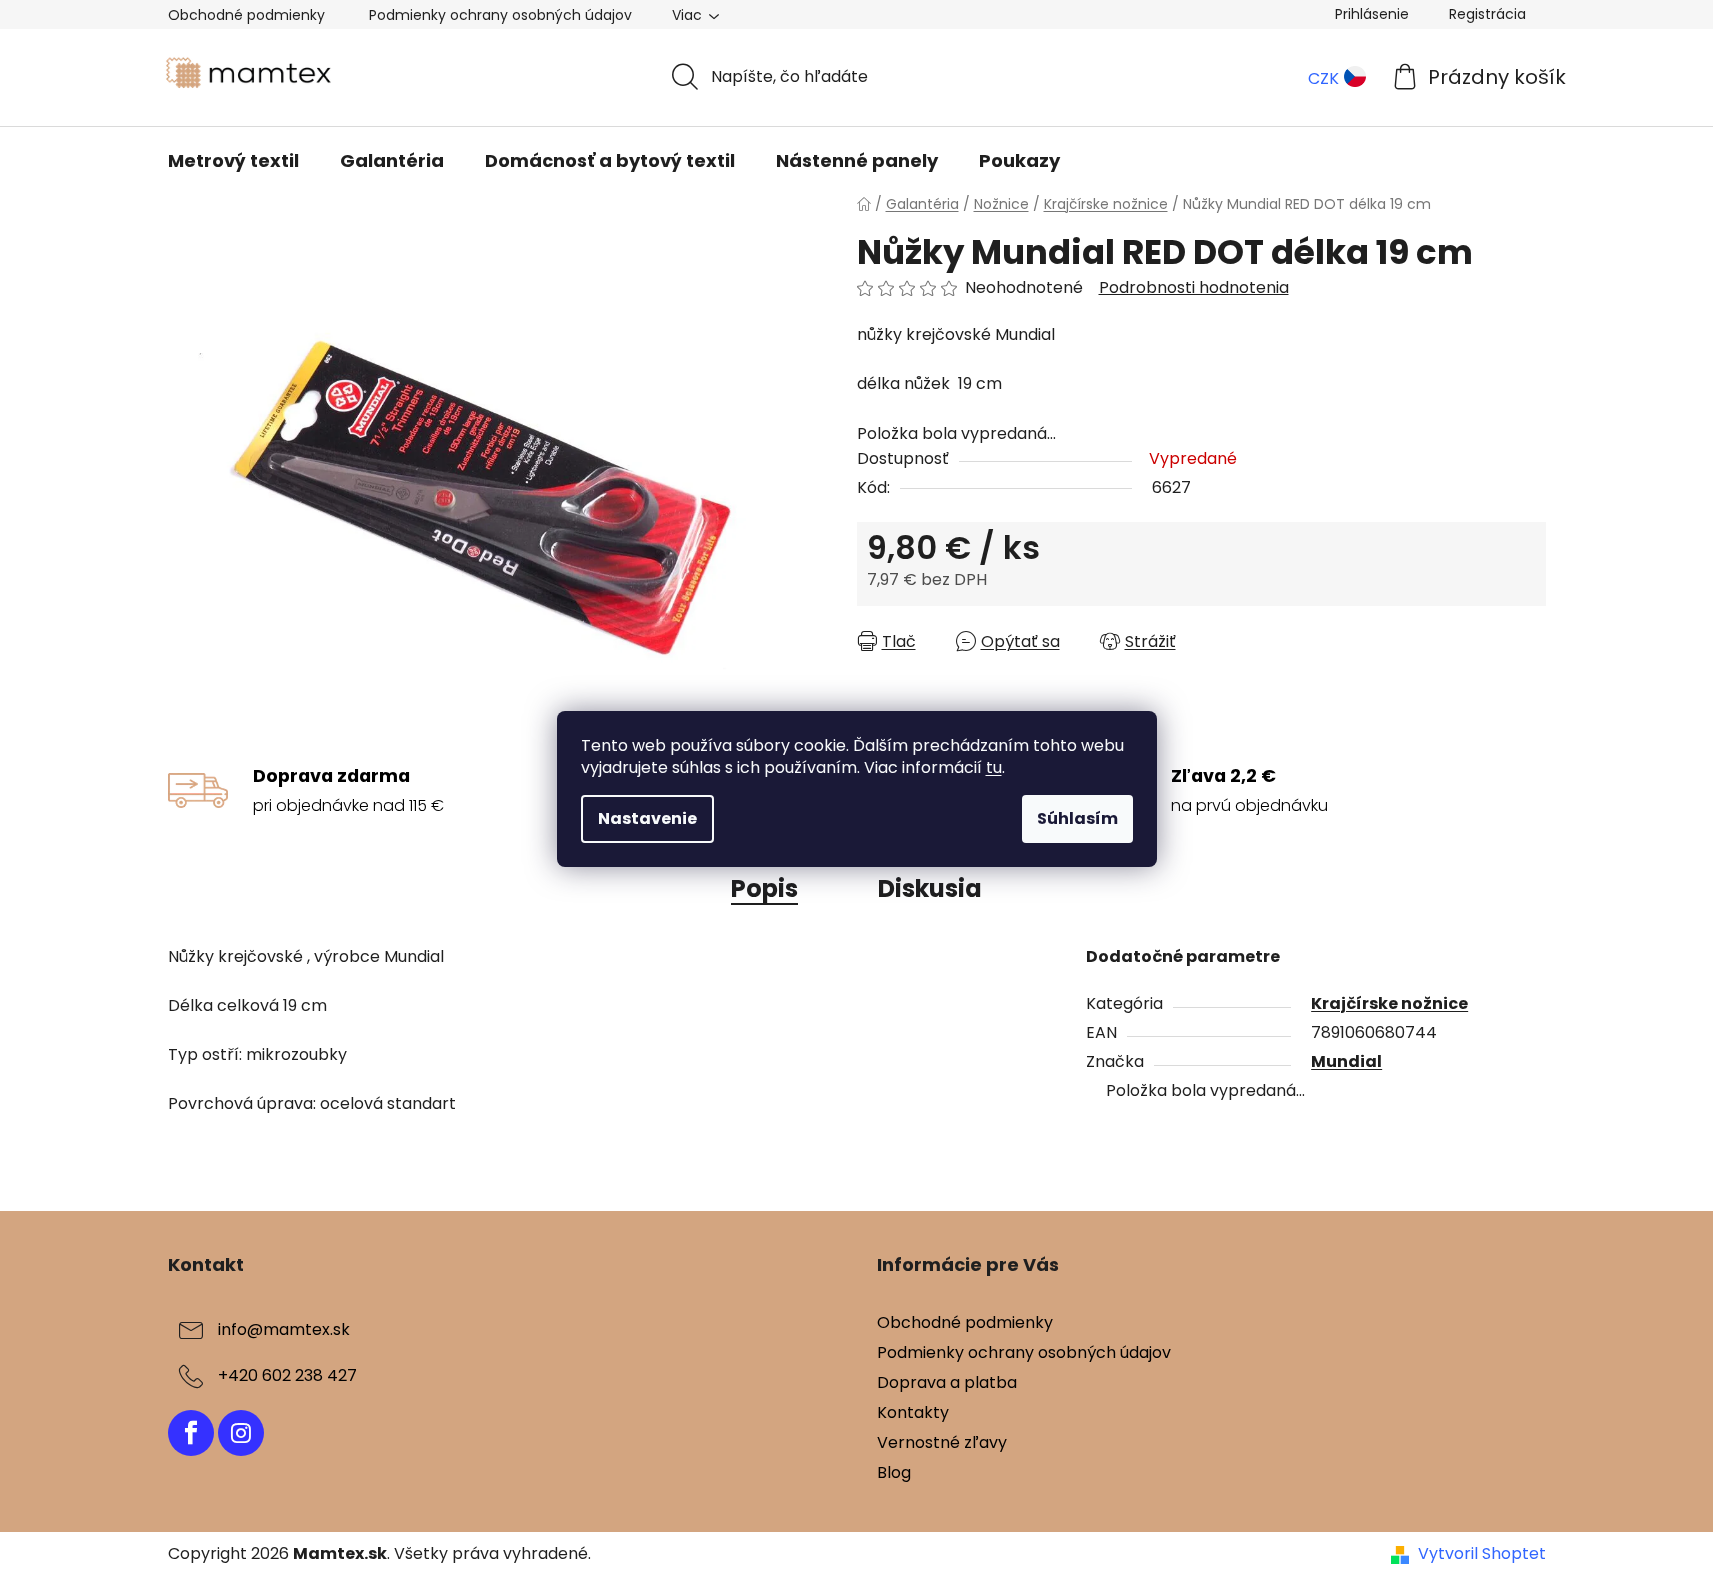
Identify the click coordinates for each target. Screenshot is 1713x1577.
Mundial (1346, 1061)
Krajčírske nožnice (1389, 1003)
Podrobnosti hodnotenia (1194, 288)
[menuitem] (233, 161)
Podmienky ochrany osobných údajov (500, 15)
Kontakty (913, 1412)
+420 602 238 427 (287, 1375)
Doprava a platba (947, 1382)
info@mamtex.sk (284, 1329)
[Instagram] (241, 1433)
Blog (894, 1472)
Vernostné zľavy (942, 1442)
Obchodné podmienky (246, 15)
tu (994, 767)
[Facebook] (191, 1433)
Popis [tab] (764, 888)
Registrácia (1487, 14)
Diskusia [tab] (930, 888)
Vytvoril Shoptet (1482, 1554)
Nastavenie (647, 818)
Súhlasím (1077, 818)
